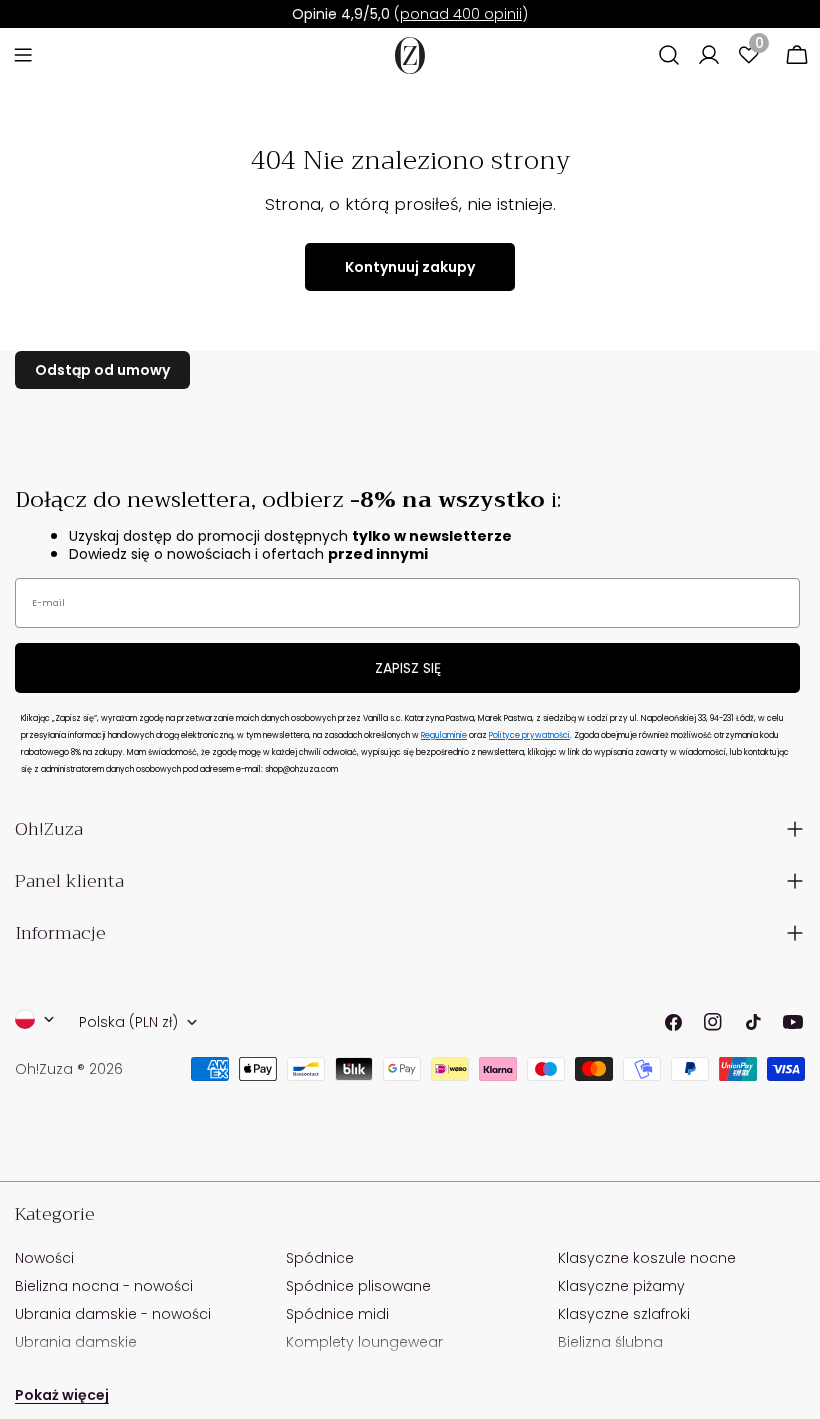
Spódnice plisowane (358, 1286)
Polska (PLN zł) (128, 1022)
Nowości (44, 1258)
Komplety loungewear (364, 1342)
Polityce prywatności (529, 735)
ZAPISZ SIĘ (408, 668)
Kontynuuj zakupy (410, 267)
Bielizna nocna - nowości (104, 1286)
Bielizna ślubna (610, 1342)
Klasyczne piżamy (621, 1286)
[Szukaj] (669, 55)
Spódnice (320, 1258)
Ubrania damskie (76, 1342)
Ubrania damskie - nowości (113, 1314)
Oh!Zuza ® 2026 (69, 1069)
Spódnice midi (337, 1314)
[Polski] (35, 1019)
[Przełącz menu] (23, 55)
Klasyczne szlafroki (624, 1314)
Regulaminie (444, 735)
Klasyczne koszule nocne (647, 1258)
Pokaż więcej (62, 1395)
